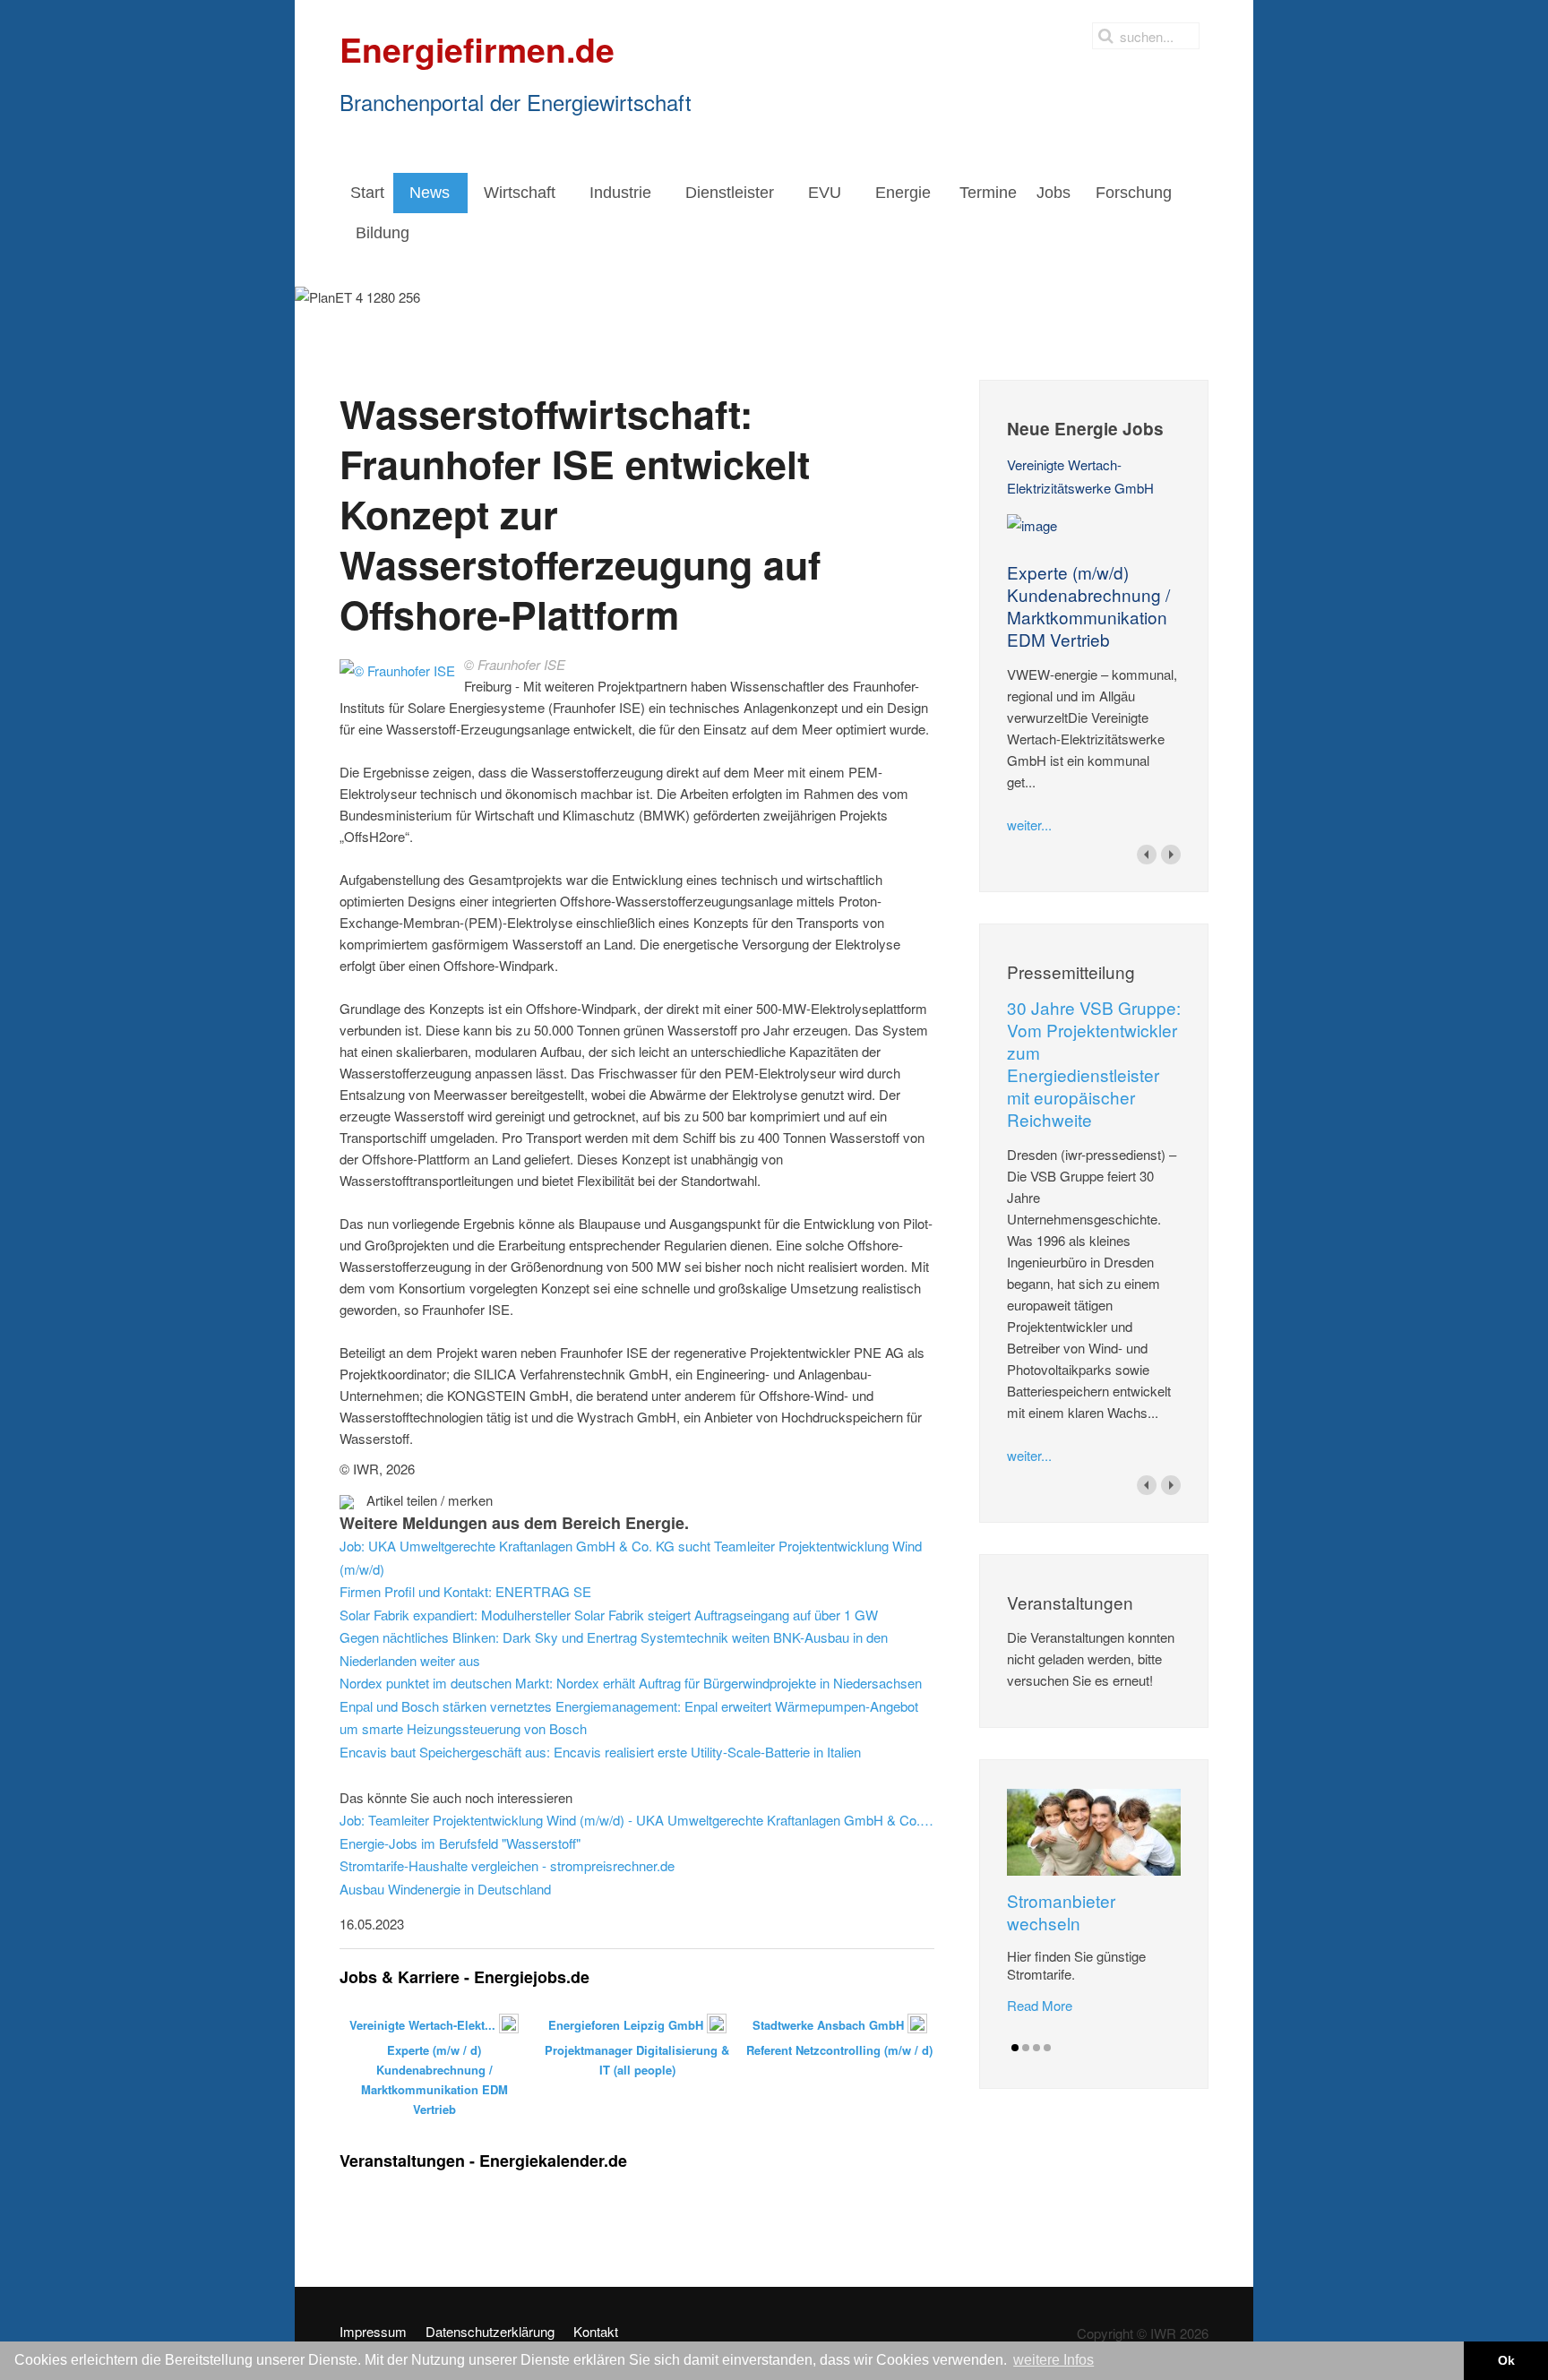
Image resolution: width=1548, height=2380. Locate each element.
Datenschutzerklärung (490, 2332)
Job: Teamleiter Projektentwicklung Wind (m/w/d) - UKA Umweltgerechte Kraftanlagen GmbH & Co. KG (637, 1820)
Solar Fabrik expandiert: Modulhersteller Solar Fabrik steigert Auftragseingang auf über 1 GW (609, 1615)
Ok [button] (1506, 2360)
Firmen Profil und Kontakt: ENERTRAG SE (465, 1591)
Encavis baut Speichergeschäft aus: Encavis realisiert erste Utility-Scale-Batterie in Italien (600, 1752)
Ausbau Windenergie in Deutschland (445, 1889)
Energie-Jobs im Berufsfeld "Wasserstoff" (460, 1843)
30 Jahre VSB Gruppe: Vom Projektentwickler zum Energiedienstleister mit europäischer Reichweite (1094, 1063)
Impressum (373, 2332)
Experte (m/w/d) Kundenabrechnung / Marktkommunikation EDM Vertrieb (1088, 606)
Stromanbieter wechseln (1061, 1912)
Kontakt (596, 2332)
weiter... (1029, 825)
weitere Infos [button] (1053, 2360)
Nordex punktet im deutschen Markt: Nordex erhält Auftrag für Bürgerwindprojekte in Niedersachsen (631, 1683)
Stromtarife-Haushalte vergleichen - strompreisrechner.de (507, 1865)
